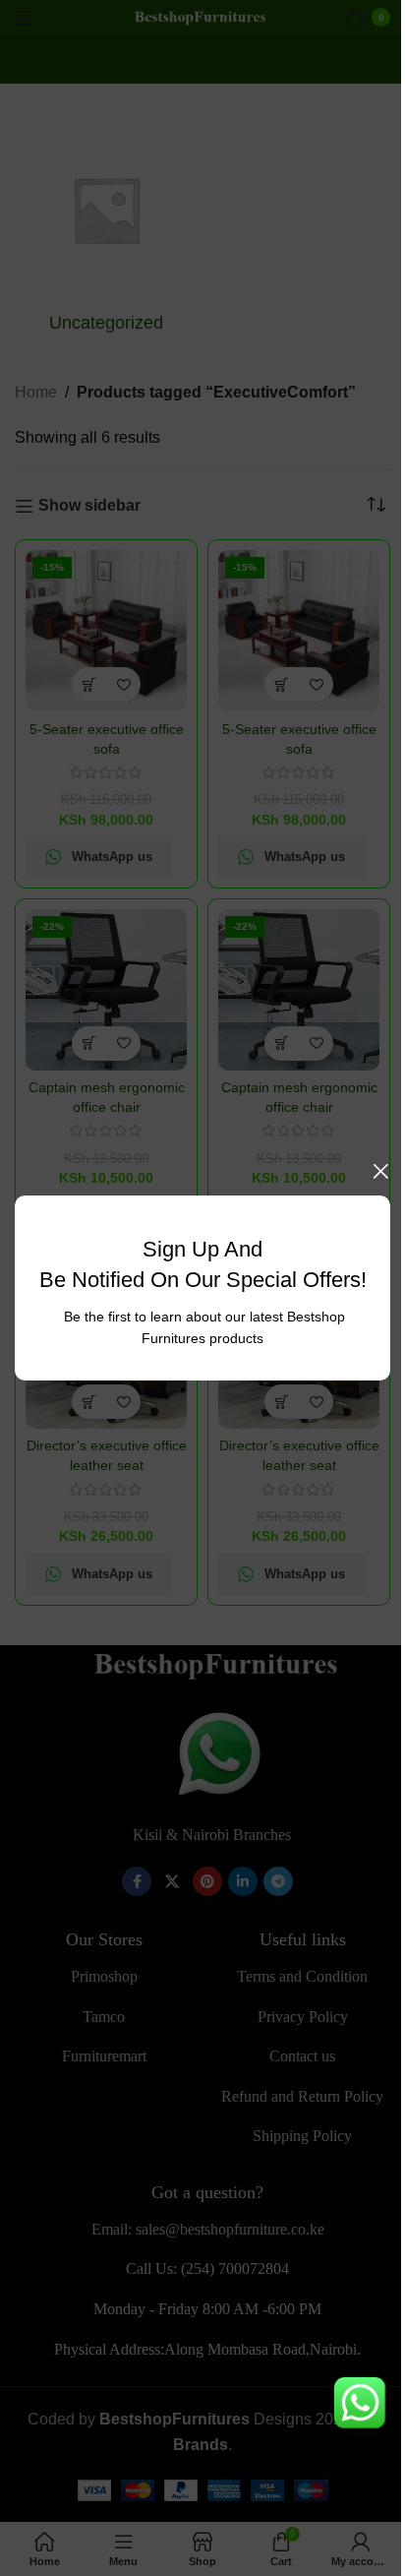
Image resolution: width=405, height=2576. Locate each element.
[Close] (380, 1171)
